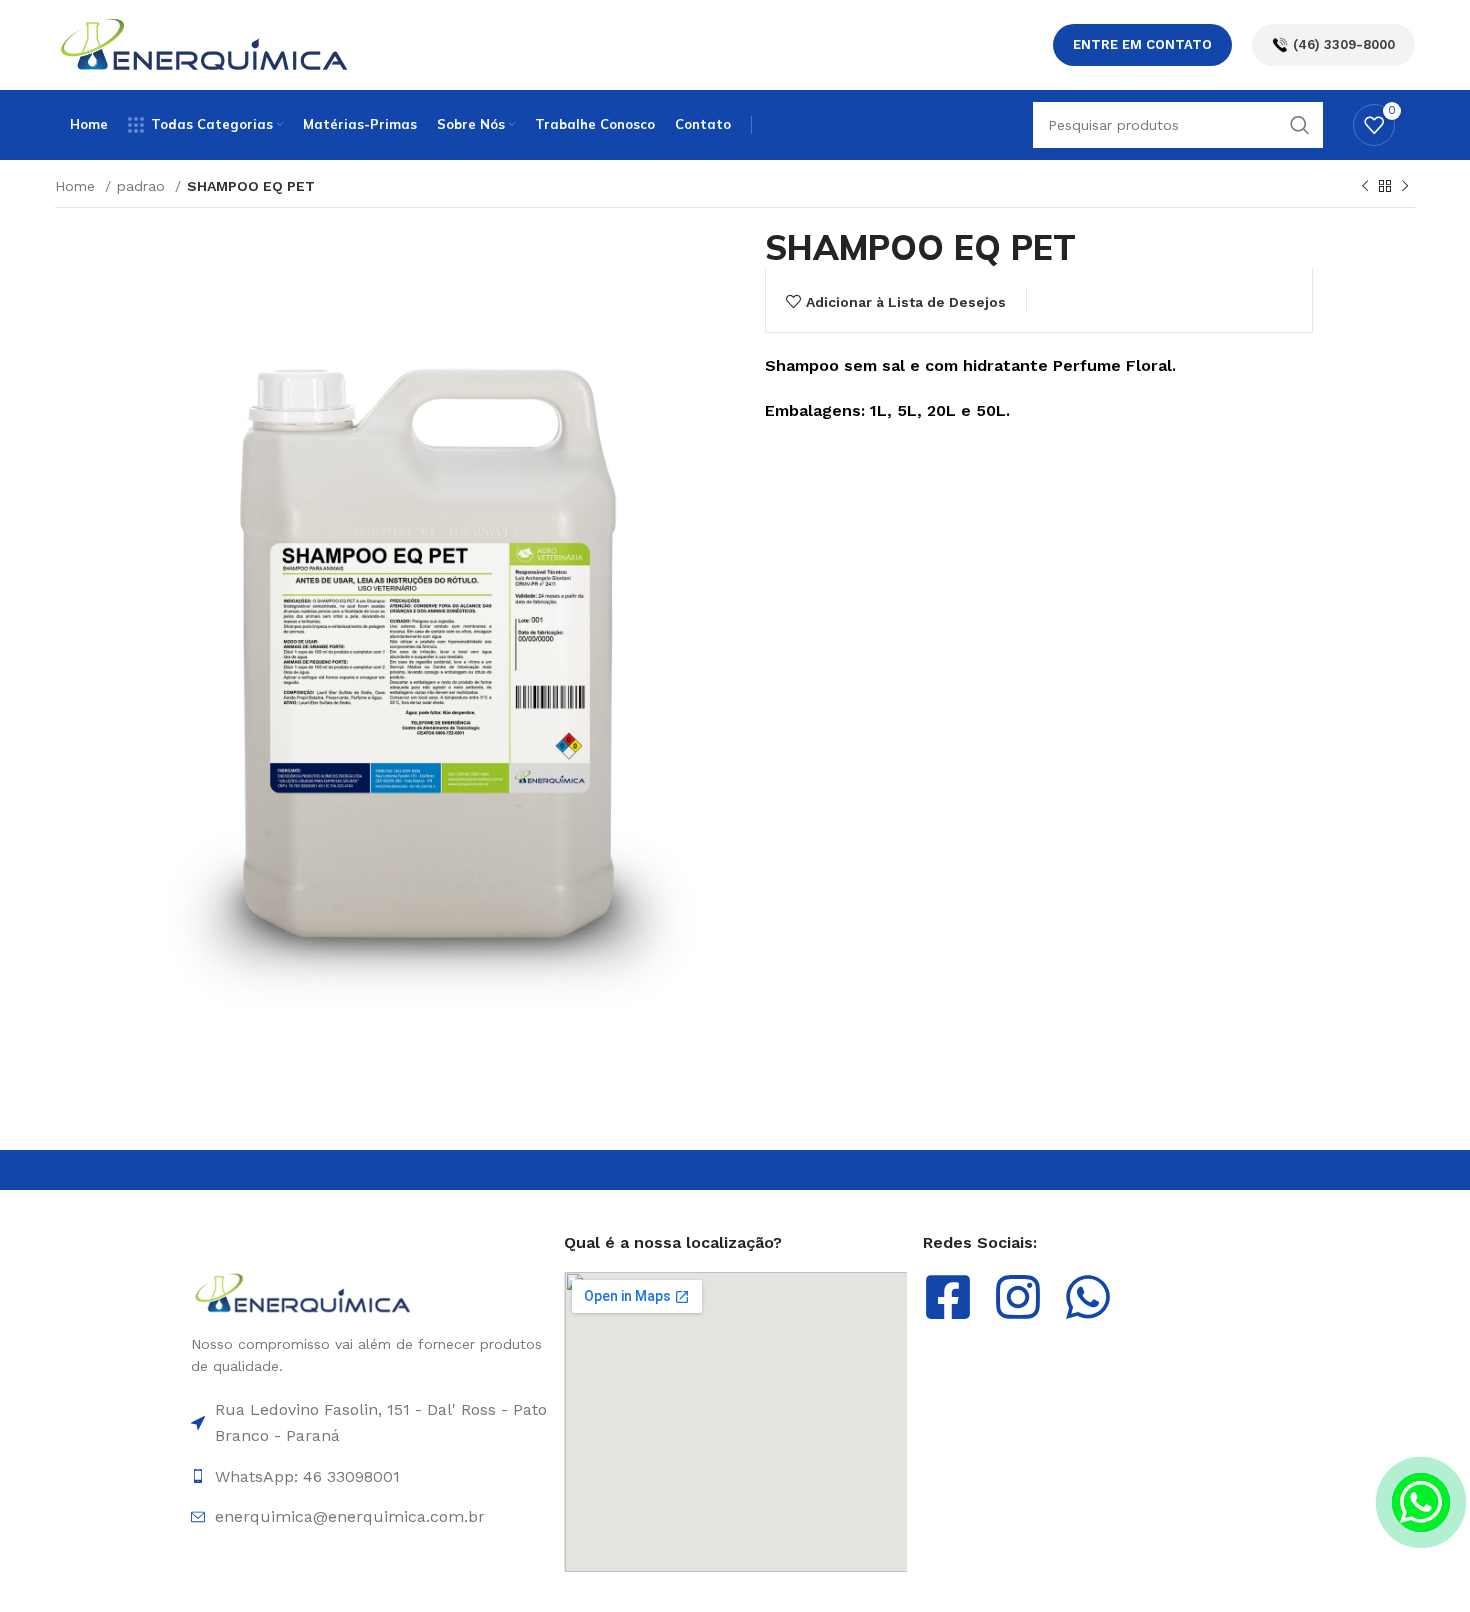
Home (77, 186)
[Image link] (303, 1291)
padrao (143, 186)
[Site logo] (205, 44)
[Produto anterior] (1365, 187)
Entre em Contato (1142, 44)
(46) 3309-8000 (1344, 44)
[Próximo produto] (1405, 187)
